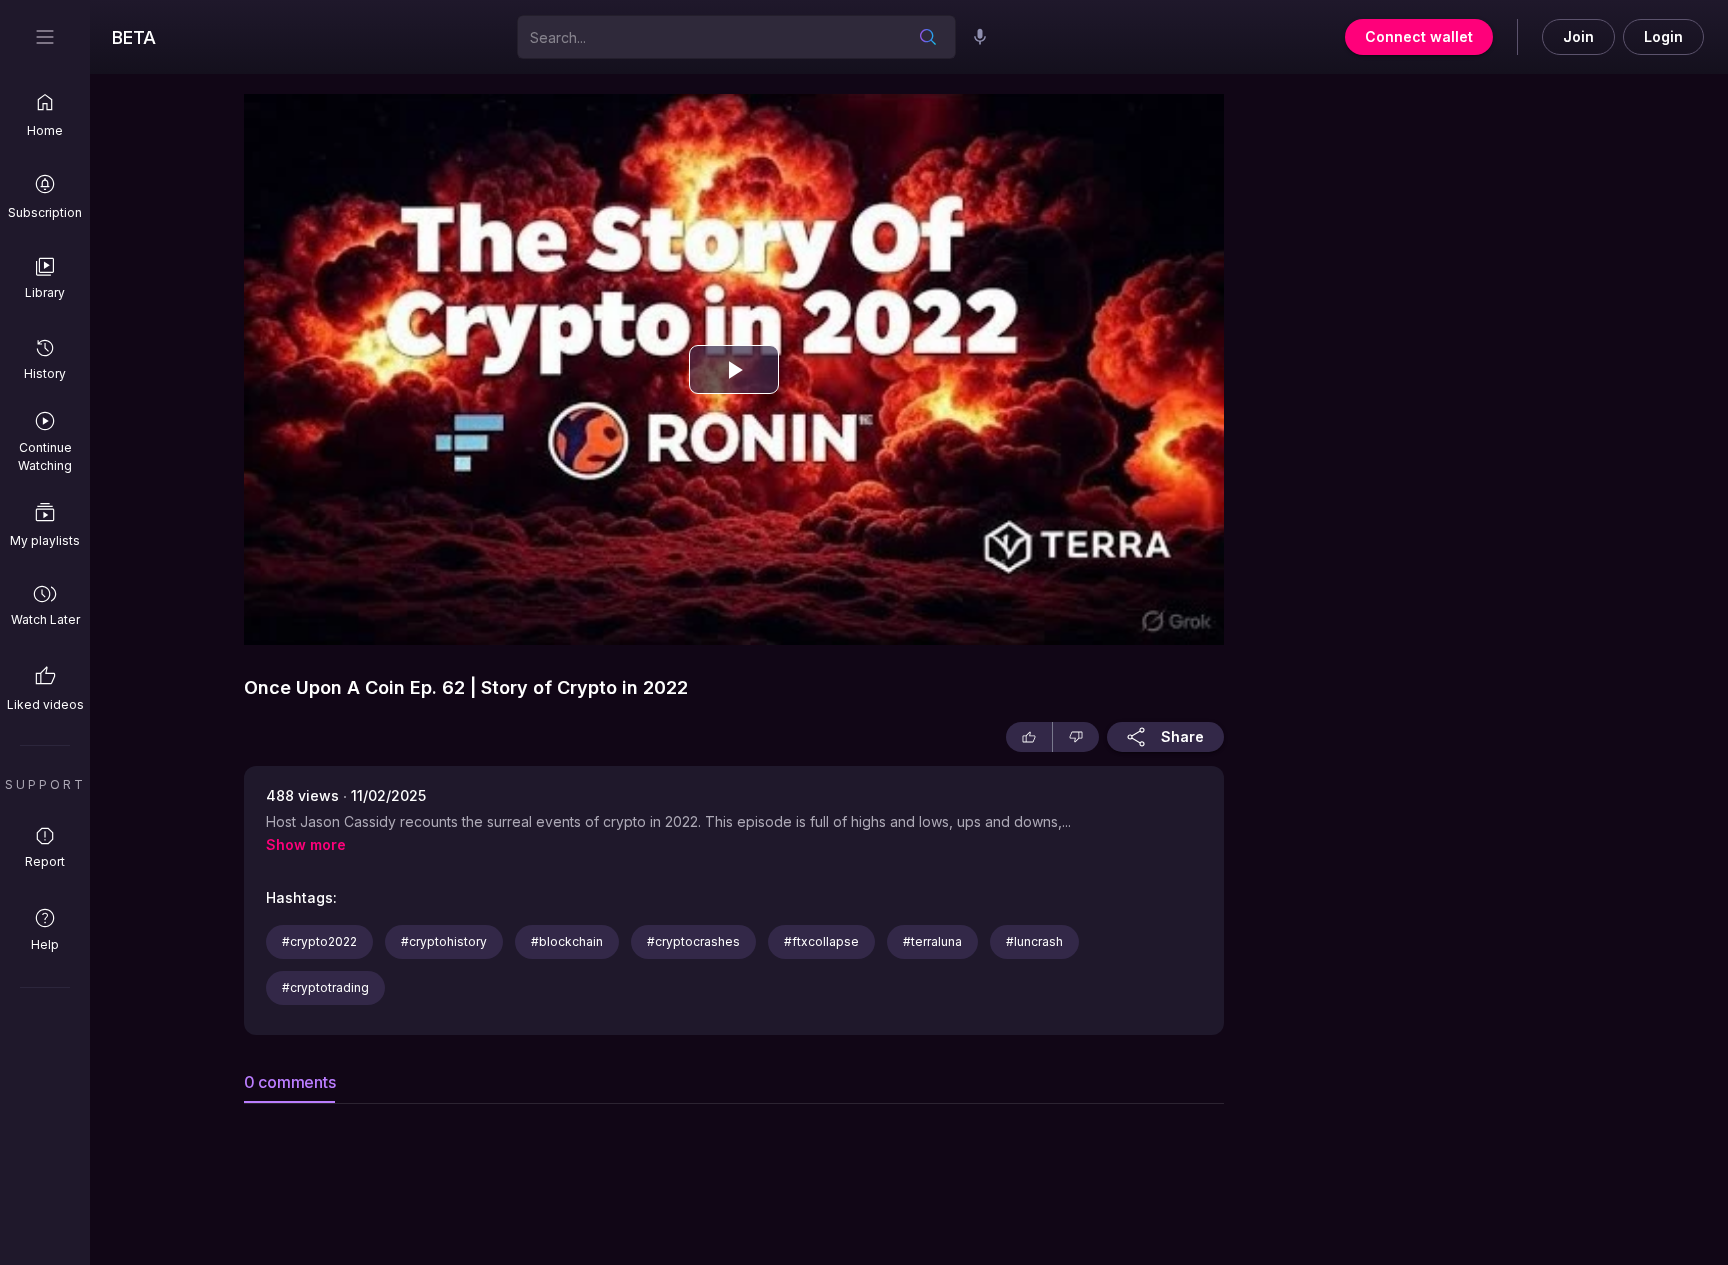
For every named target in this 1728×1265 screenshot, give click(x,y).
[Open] (928, 37)
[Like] (1029, 737)
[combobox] (708, 36)
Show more (306, 845)
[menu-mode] (45, 37)
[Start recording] (980, 37)
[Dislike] (1076, 737)
